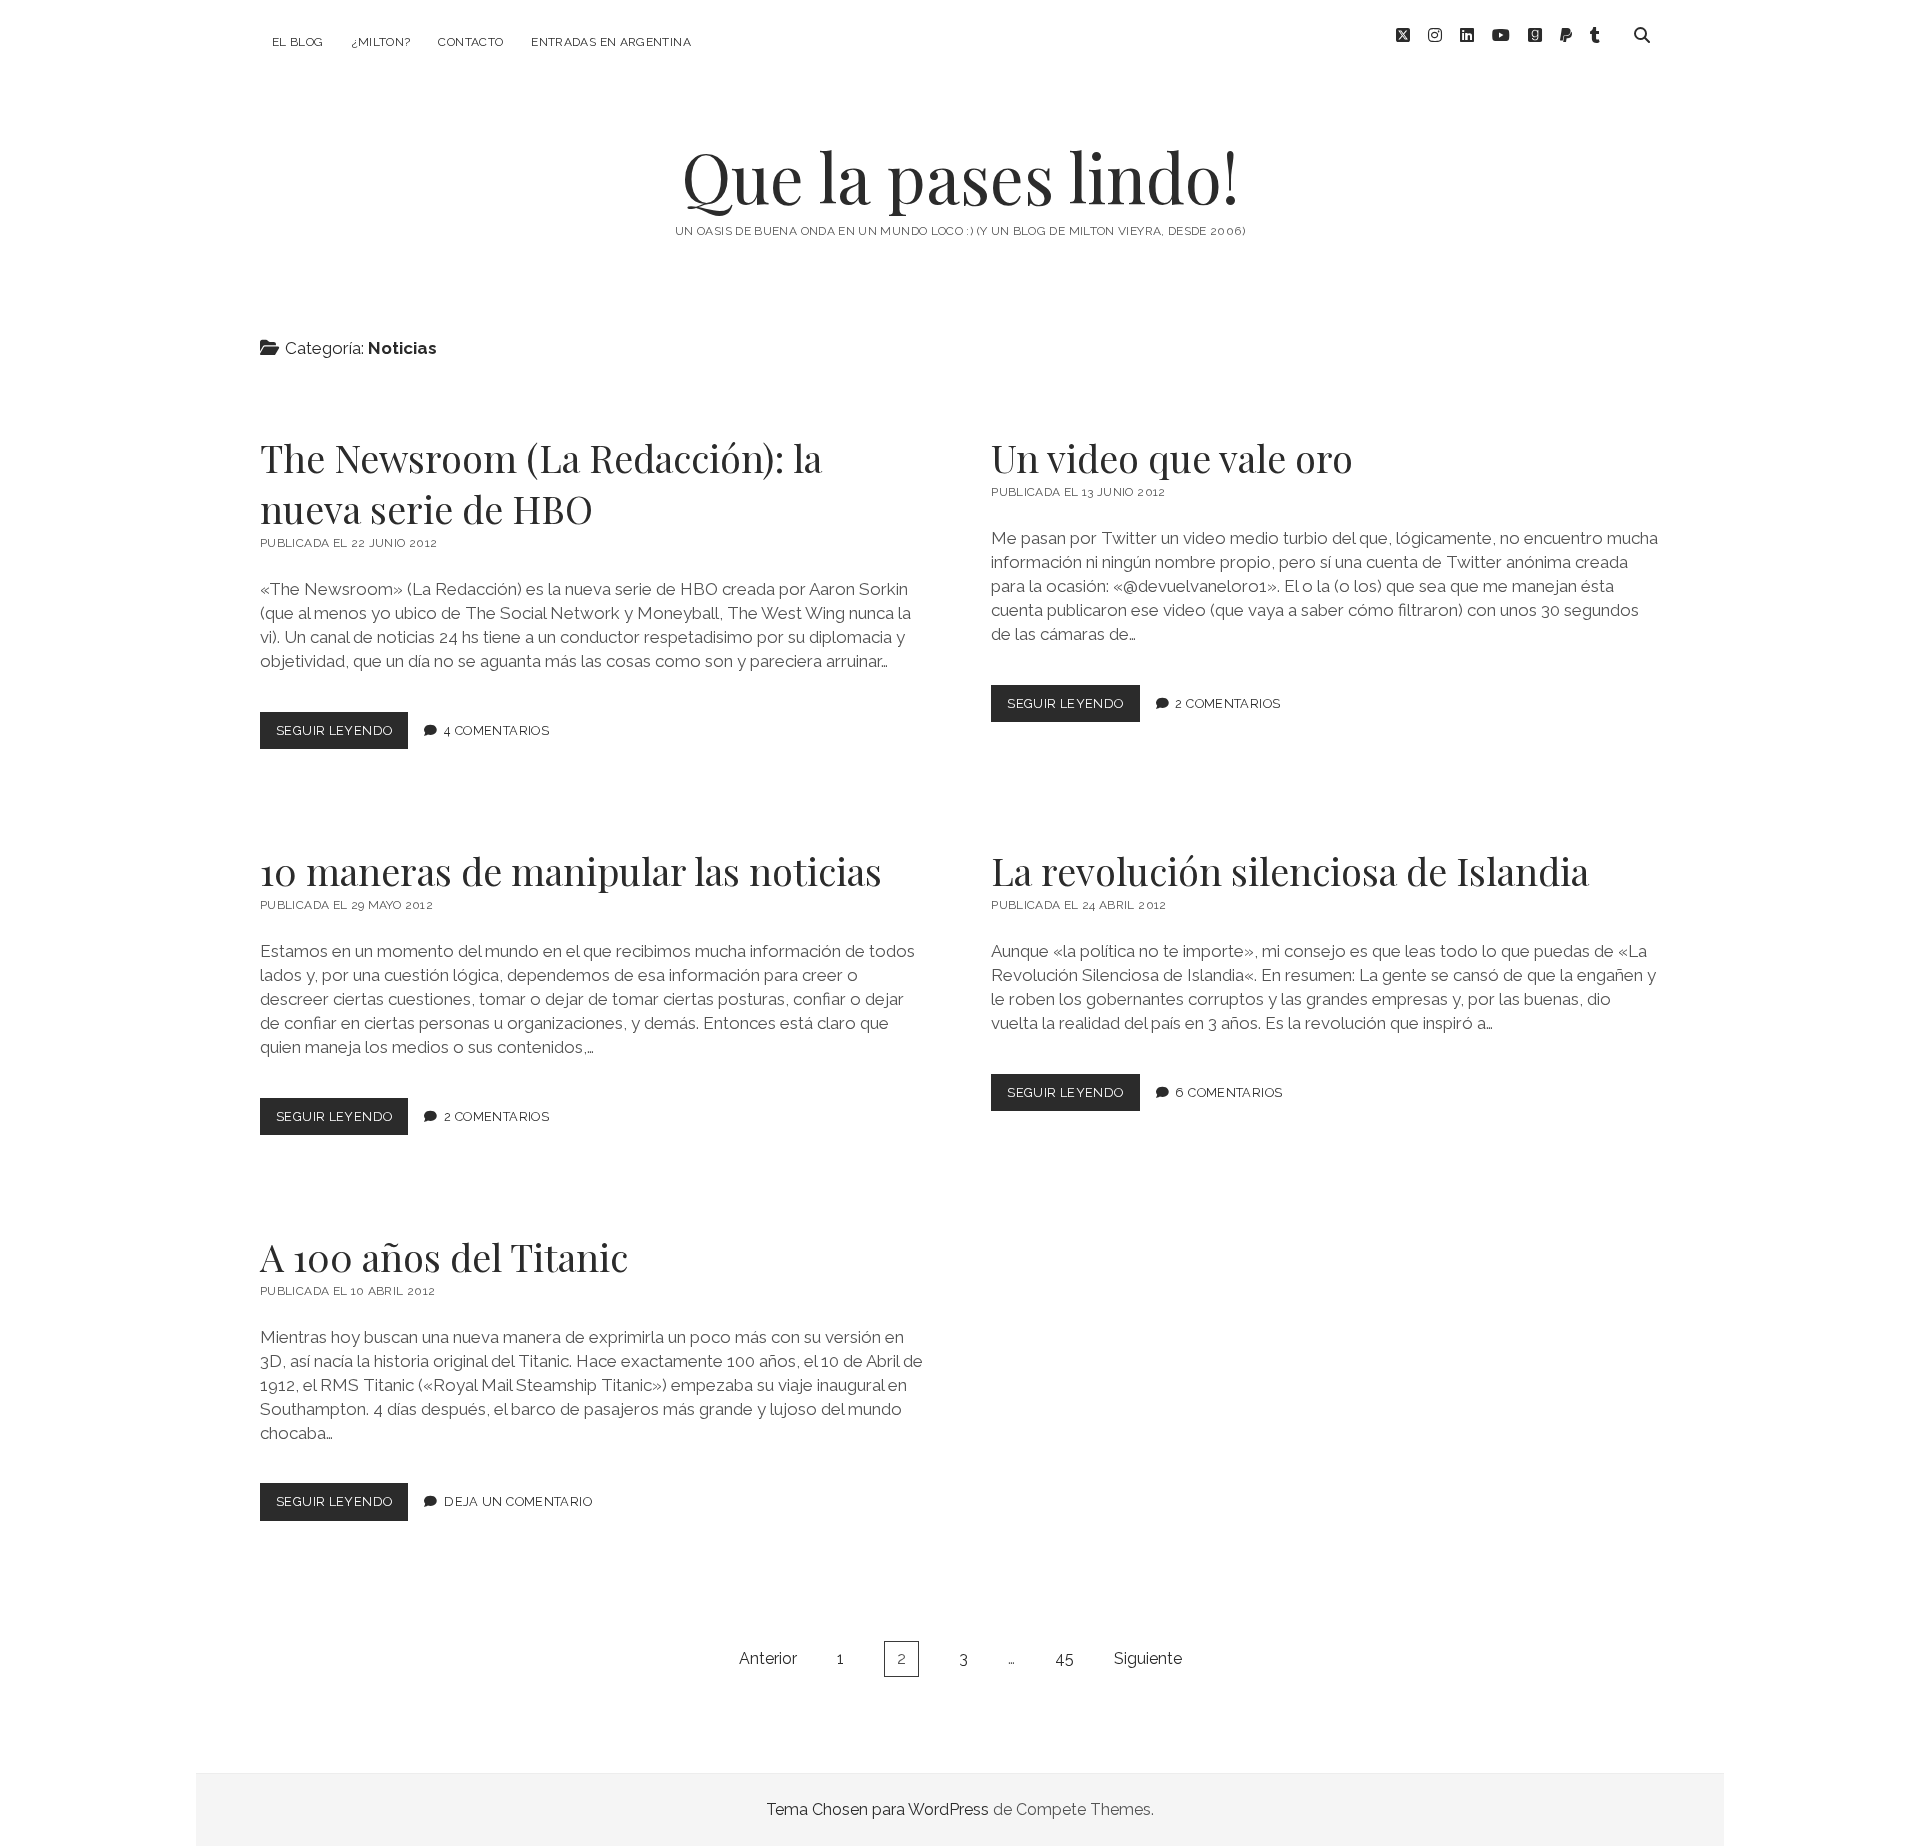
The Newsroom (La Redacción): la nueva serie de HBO (541, 483)
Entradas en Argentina (611, 42)
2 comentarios (1227, 703)
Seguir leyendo (342, 735)
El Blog (298, 42)
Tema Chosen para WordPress (877, 1809)
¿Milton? (381, 42)
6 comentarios (1228, 1092)
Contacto (470, 42)
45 (1064, 1658)
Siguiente (1148, 1658)
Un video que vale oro (1172, 457)
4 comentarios (496, 730)
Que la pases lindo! (960, 176)
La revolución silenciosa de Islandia (1290, 870)
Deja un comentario (518, 1501)
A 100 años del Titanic (444, 1256)
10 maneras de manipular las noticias (571, 870)
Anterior (768, 1658)
